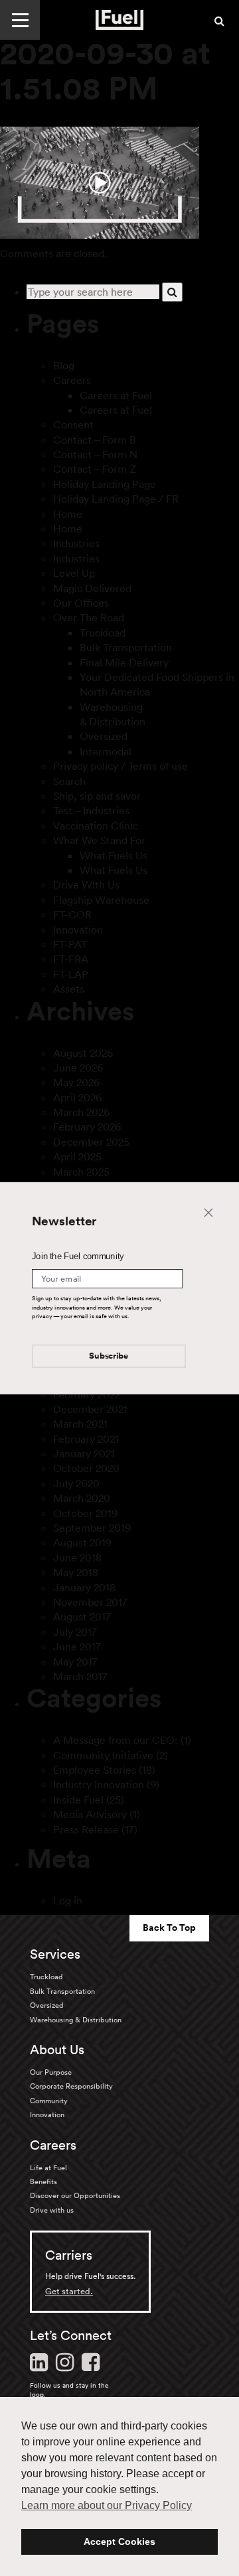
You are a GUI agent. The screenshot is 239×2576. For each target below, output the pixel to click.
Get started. (69, 2291)
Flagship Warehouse (101, 900)
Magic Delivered (92, 588)
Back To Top (169, 1928)
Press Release (86, 1829)
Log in (68, 1900)
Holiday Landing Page (105, 484)
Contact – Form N (95, 454)
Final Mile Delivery (124, 662)
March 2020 (82, 1498)
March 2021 (80, 1424)
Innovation (78, 930)
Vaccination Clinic (96, 826)
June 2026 (78, 1068)
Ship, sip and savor (97, 796)
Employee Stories (95, 1770)
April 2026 (77, 1097)
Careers (72, 380)
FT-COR (72, 914)
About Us (57, 2050)
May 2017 (75, 1662)
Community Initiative (103, 1755)
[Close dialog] (208, 1211)
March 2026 (81, 1112)
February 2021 (86, 1439)
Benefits (43, 2181)
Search (69, 781)
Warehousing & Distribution (76, 2020)
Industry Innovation (99, 1784)
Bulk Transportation (126, 647)
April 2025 (77, 1156)
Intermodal (106, 751)
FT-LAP (71, 974)
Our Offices (81, 603)
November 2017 (90, 1602)
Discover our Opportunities (75, 2195)
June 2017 (77, 1646)
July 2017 (75, 1632)
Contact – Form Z (95, 469)
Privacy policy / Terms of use (120, 766)
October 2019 (85, 1513)
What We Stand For (99, 840)
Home (68, 514)
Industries (76, 543)
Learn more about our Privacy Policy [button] (107, 2505)
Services (55, 1954)
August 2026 (83, 1053)
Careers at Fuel (116, 395)
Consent (73, 424)
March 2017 (80, 1676)
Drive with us (52, 2210)
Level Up (74, 573)
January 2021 (84, 1453)
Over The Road (89, 617)
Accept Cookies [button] (119, 2542)
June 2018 (77, 1558)
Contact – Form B (95, 440)
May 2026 (76, 1082)
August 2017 (82, 1617)
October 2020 (86, 1468)
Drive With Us (86, 885)
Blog (64, 365)
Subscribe (109, 1356)
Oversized (104, 736)
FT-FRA (71, 959)
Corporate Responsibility (71, 2086)
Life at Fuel (48, 2168)
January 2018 (84, 1587)
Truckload (103, 633)
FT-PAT (70, 944)
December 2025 (91, 1142)
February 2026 (87, 1127)
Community (49, 2101)
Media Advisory (90, 1814)
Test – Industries (91, 810)
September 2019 (92, 1528)
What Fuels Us (114, 855)
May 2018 (76, 1572)
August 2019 (82, 1542)
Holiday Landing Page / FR (116, 499)
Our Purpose (51, 2072)
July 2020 (76, 1483)
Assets (69, 989)
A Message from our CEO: (116, 1740)
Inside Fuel (78, 1800)
